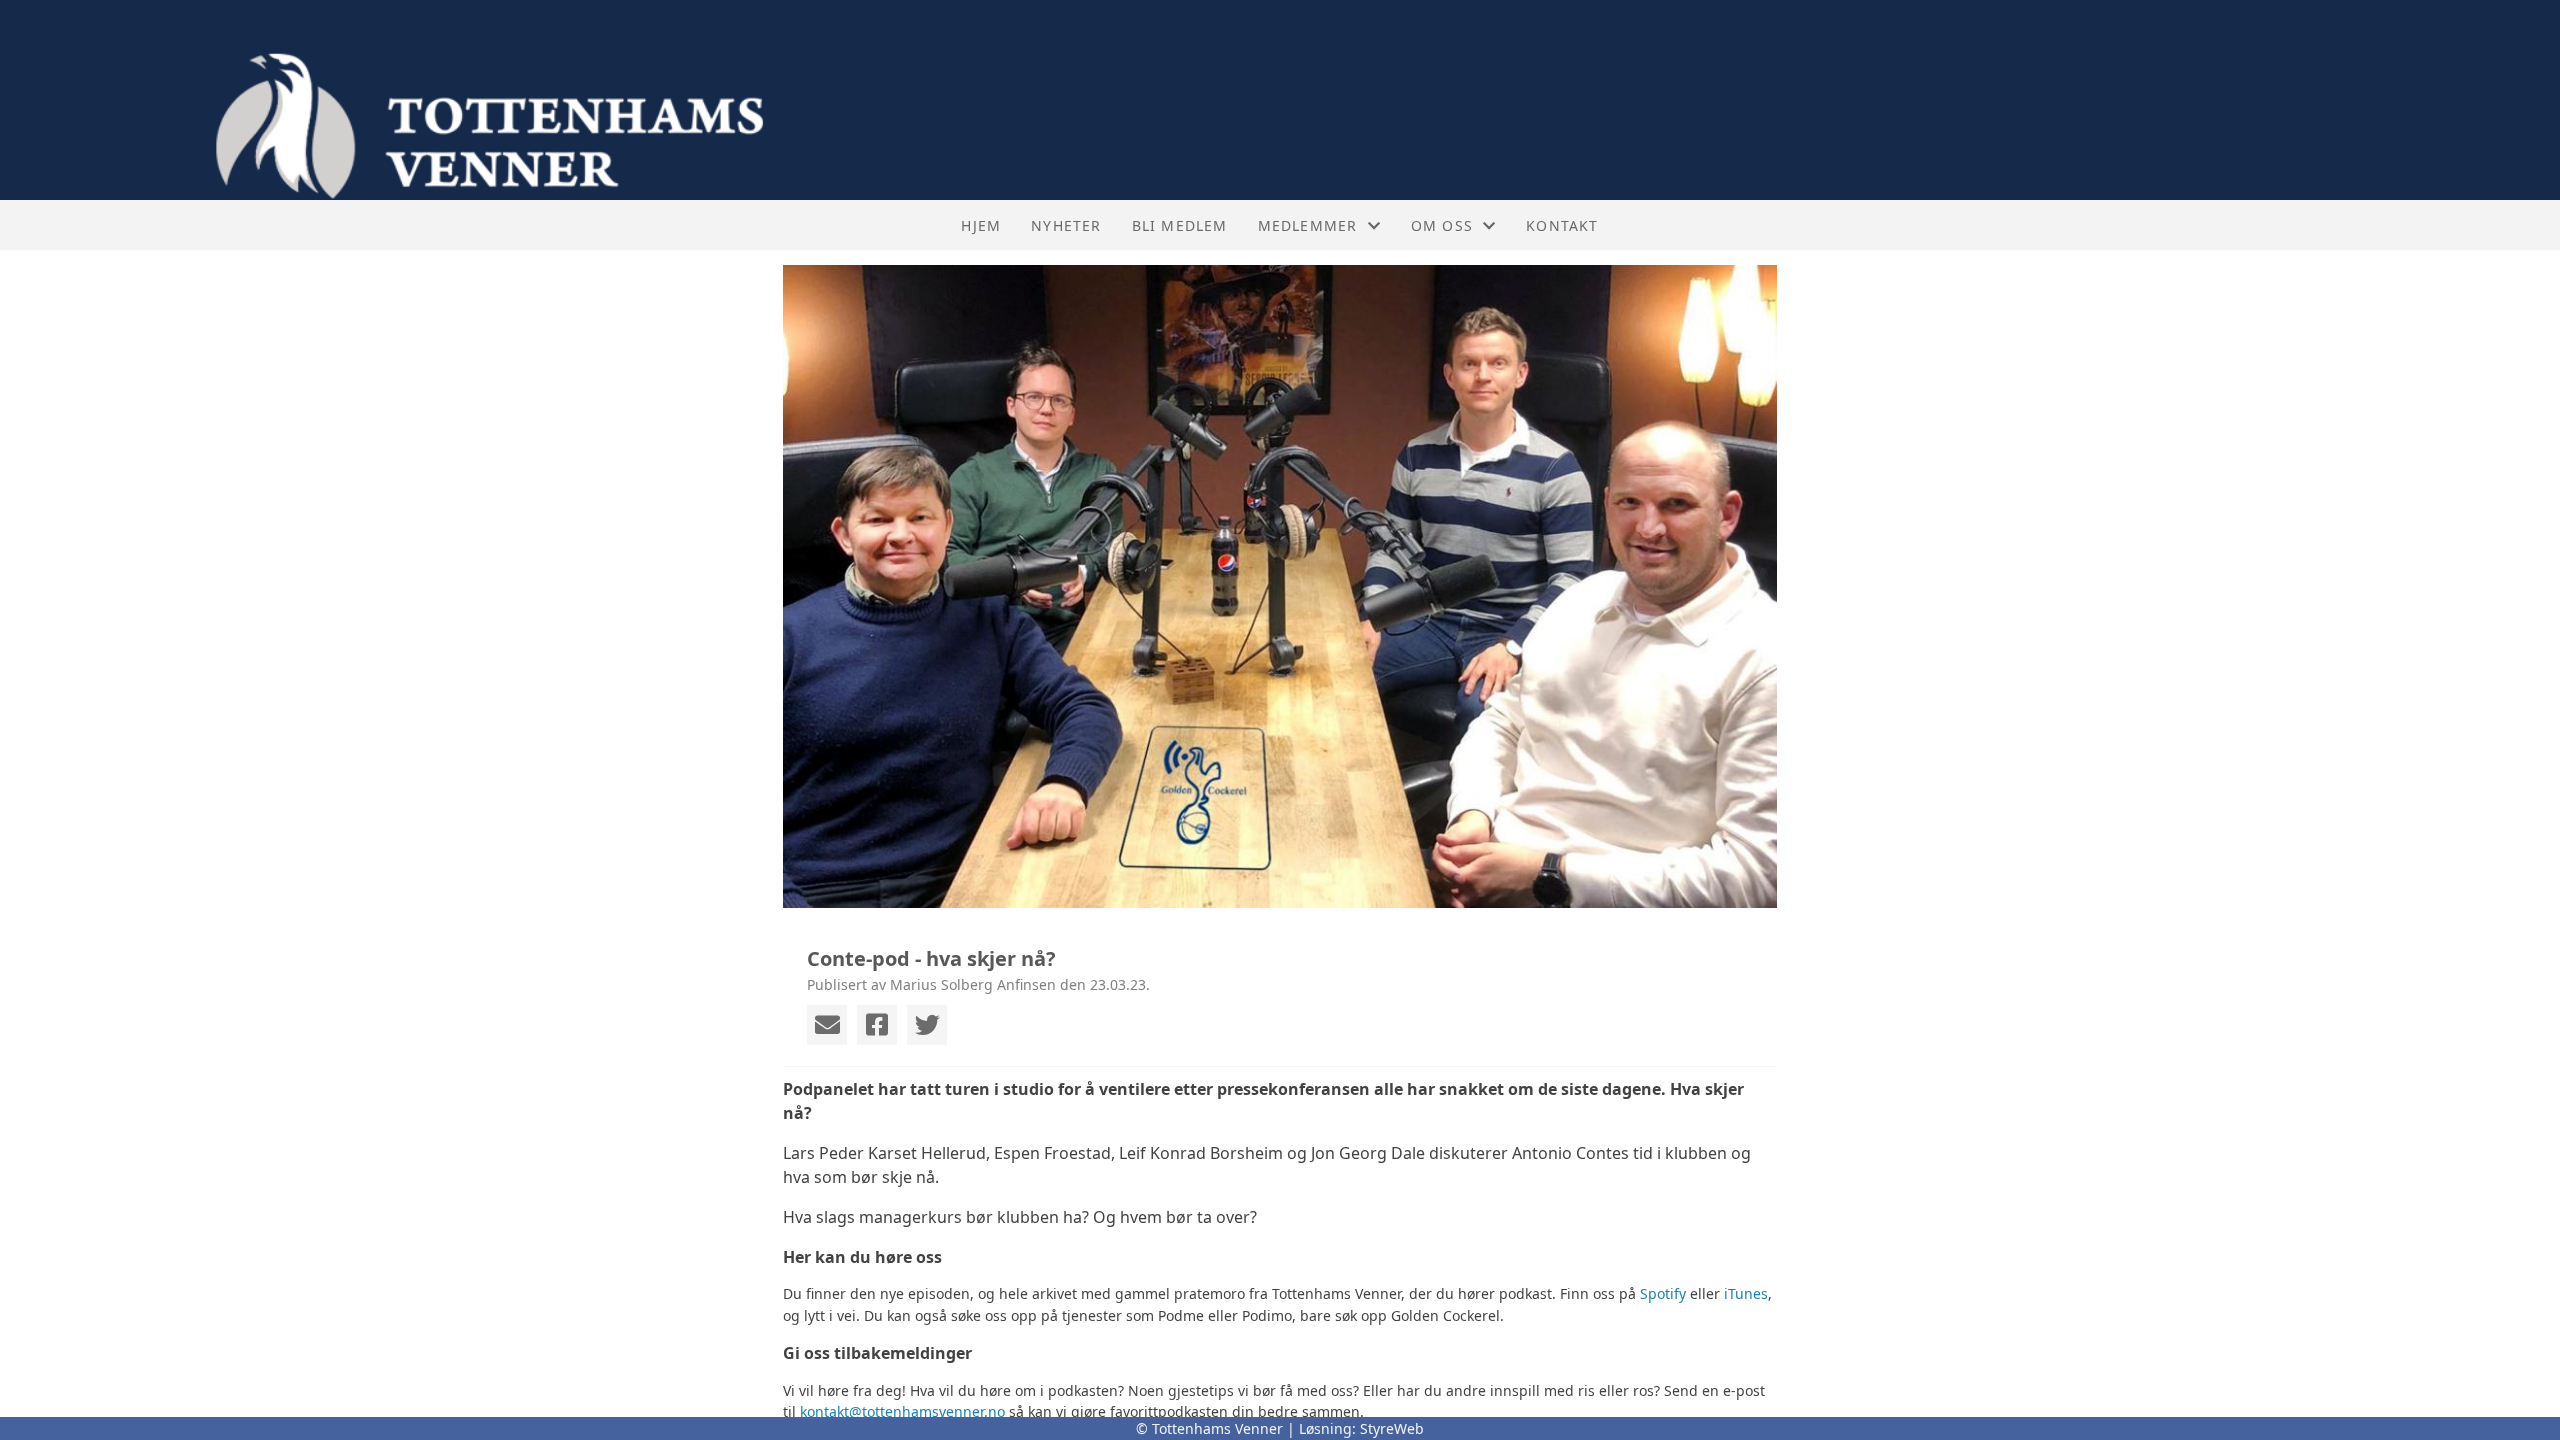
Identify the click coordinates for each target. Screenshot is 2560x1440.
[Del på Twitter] (927, 1025)
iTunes (1746, 1293)
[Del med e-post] (827, 1025)
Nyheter (1066, 225)
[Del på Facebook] (877, 1025)
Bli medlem (1180, 225)
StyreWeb (1392, 1428)
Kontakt (1562, 225)
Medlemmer (1308, 225)
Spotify (1663, 1293)
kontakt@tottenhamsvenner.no (902, 1411)
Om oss (1442, 225)
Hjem (981, 225)
